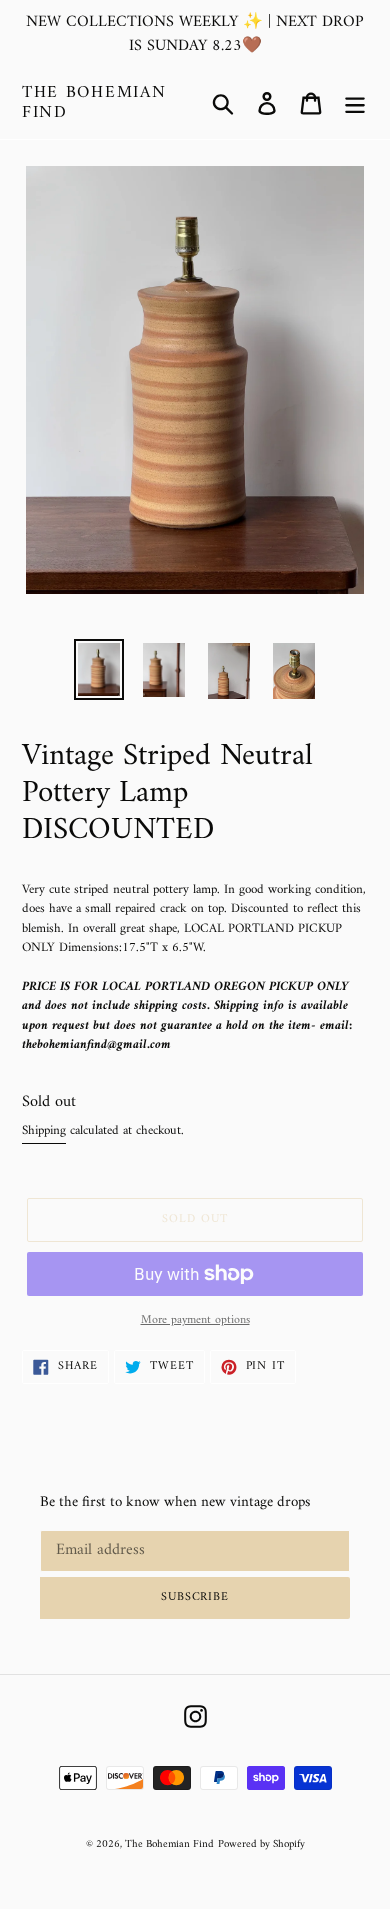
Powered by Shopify (261, 1844)
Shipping (44, 1130)
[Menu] (355, 103)
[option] (99, 669)
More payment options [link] (195, 1321)
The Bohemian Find (94, 103)
